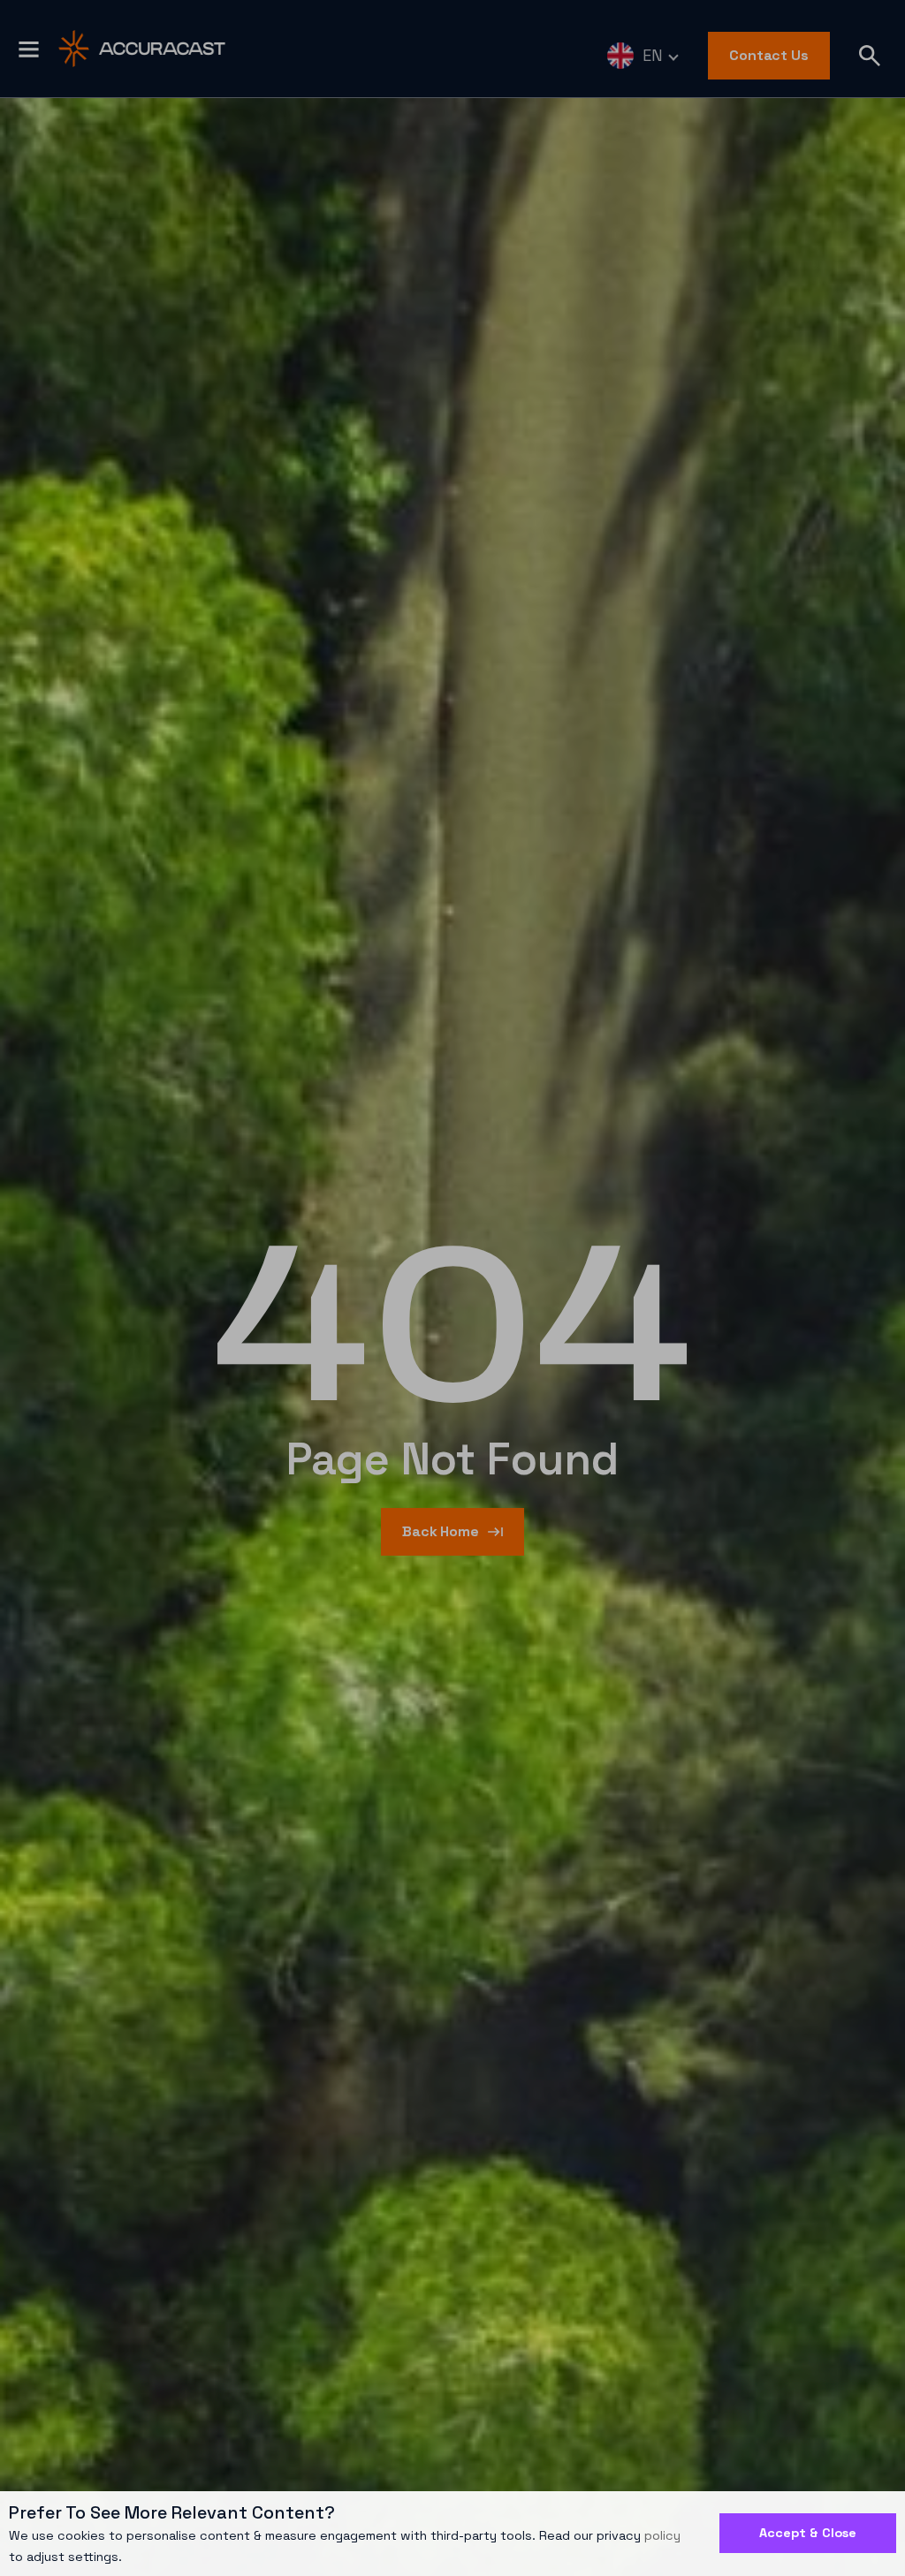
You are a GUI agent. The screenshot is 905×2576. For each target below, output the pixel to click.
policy (662, 2535)
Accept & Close (808, 2533)
